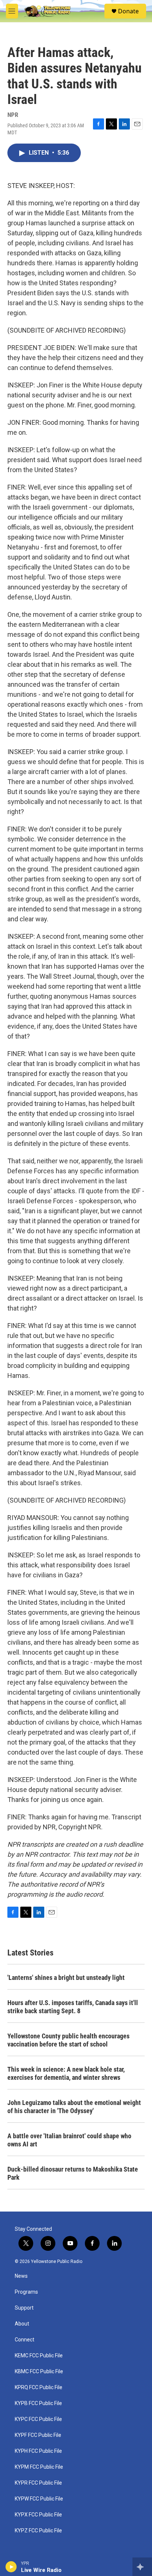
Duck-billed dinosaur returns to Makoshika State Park (73, 2173)
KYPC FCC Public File (38, 2419)
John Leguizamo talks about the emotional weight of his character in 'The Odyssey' (74, 2107)
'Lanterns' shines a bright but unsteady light (66, 1978)
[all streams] (142, 2567)
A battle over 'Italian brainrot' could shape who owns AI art (69, 2140)
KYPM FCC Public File (39, 2467)
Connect (25, 2340)
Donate (128, 11)
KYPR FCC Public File (38, 2483)
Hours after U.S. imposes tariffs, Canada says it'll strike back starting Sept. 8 (73, 2007)
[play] (11, 2567)
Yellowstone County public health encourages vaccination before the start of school (68, 2040)
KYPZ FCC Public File (38, 2531)
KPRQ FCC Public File (39, 2387)
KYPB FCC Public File (38, 2403)
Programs (26, 2292)
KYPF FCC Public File (38, 2435)
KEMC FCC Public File (39, 2356)
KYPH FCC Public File (38, 2451)
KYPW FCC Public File (39, 2499)
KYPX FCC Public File (38, 2515)
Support (24, 2308)
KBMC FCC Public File (39, 2372)
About (22, 2324)
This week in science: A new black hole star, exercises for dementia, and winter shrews (66, 2073)
